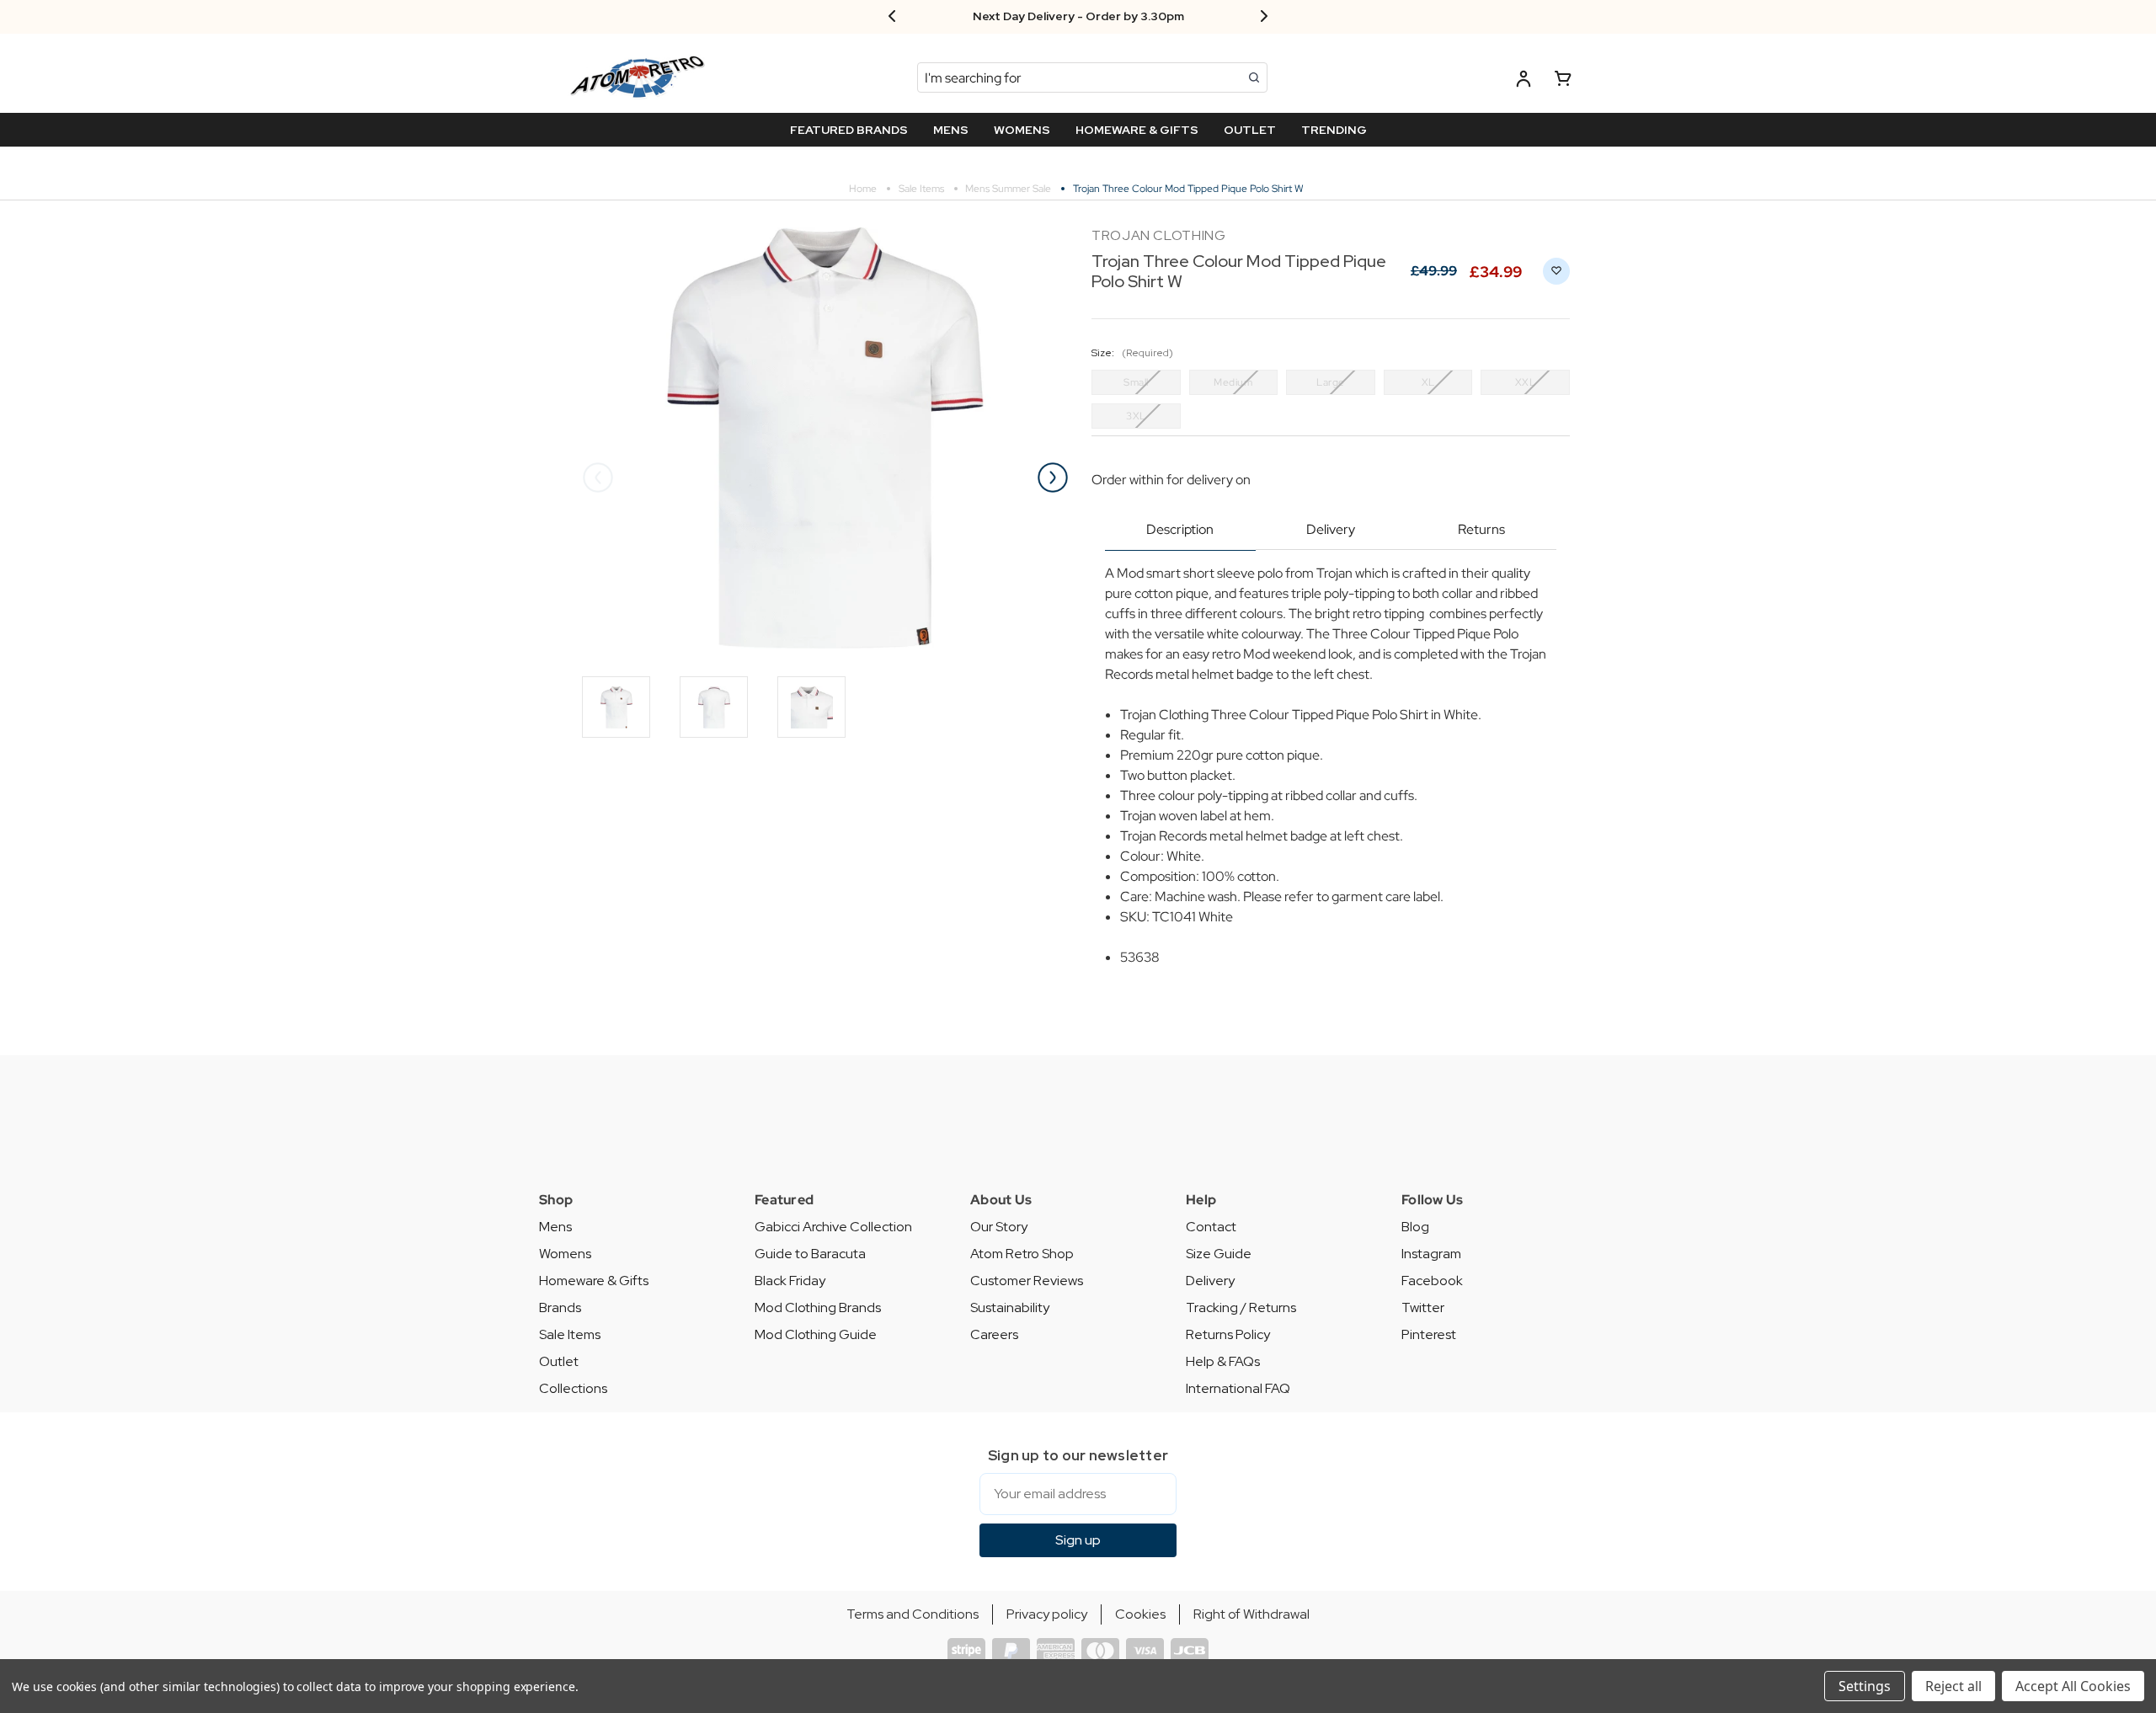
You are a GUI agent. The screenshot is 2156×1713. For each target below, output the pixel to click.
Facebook (1432, 1281)
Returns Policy (1228, 1334)
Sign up (1078, 1540)
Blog (1415, 1227)
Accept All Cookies (2073, 1686)
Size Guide (1219, 1254)
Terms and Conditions (913, 1614)
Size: (1132, 353)
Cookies (1140, 1614)
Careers (994, 1334)
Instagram (1431, 1254)
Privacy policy (1047, 1614)
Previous (598, 478)
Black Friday (790, 1281)
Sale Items (570, 1334)
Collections (573, 1388)
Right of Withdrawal (1251, 1614)
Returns (1481, 529)
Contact (1211, 1227)
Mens (555, 1227)
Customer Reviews (1027, 1281)
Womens (565, 1254)
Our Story (999, 1227)
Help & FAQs (1223, 1361)
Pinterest (1429, 1334)
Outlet (559, 1361)
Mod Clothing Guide (816, 1334)
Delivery (1331, 529)
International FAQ (1238, 1388)
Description (1180, 529)
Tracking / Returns (1241, 1307)
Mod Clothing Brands (818, 1307)
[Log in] (1524, 81)
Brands (560, 1307)
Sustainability (1010, 1307)
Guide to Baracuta (810, 1254)
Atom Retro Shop (1022, 1254)
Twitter (1423, 1307)
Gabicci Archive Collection (833, 1227)
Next (1053, 478)
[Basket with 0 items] (1563, 81)
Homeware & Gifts (594, 1281)
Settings (1865, 1686)
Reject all (1953, 1686)
